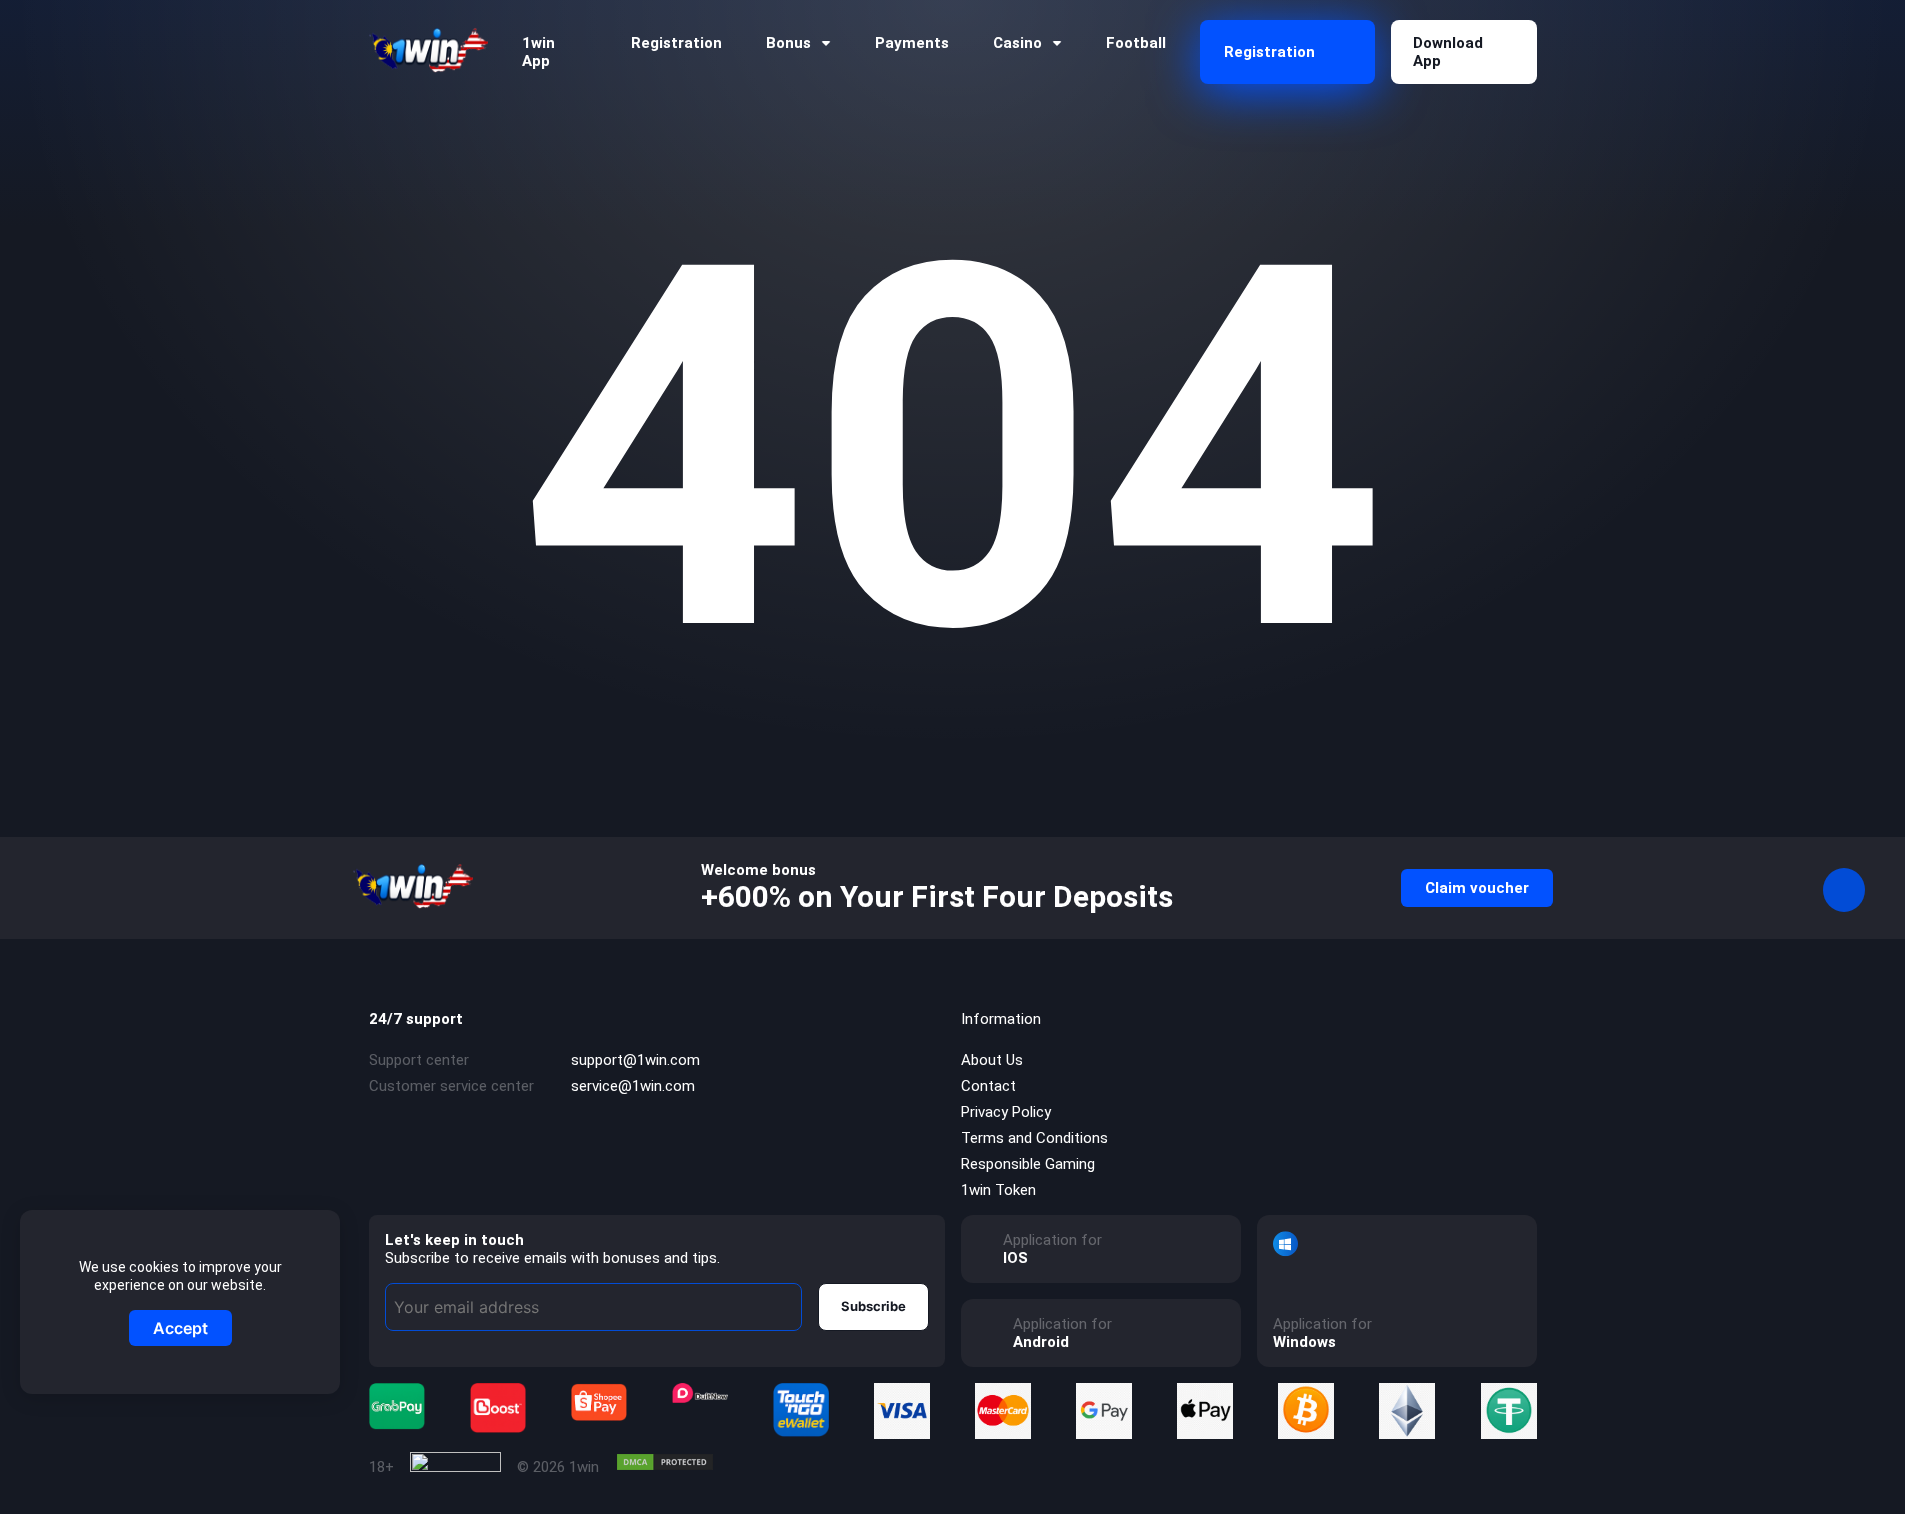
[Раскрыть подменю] (826, 43)
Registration (676, 43)
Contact (988, 1086)
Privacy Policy (1006, 1112)
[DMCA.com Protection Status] (665, 1462)
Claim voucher (1477, 888)
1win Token (998, 1190)
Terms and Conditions (1034, 1138)
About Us (992, 1060)
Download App (1448, 52)
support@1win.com (635, 1060)
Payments (912, 43)
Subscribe (873, 1306)
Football (1136, 43)
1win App (538, 52)
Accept (180, 1328)
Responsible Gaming (1028, 1164)
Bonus (788, 43)
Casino (1017, 43)
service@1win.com (633, 1086)
